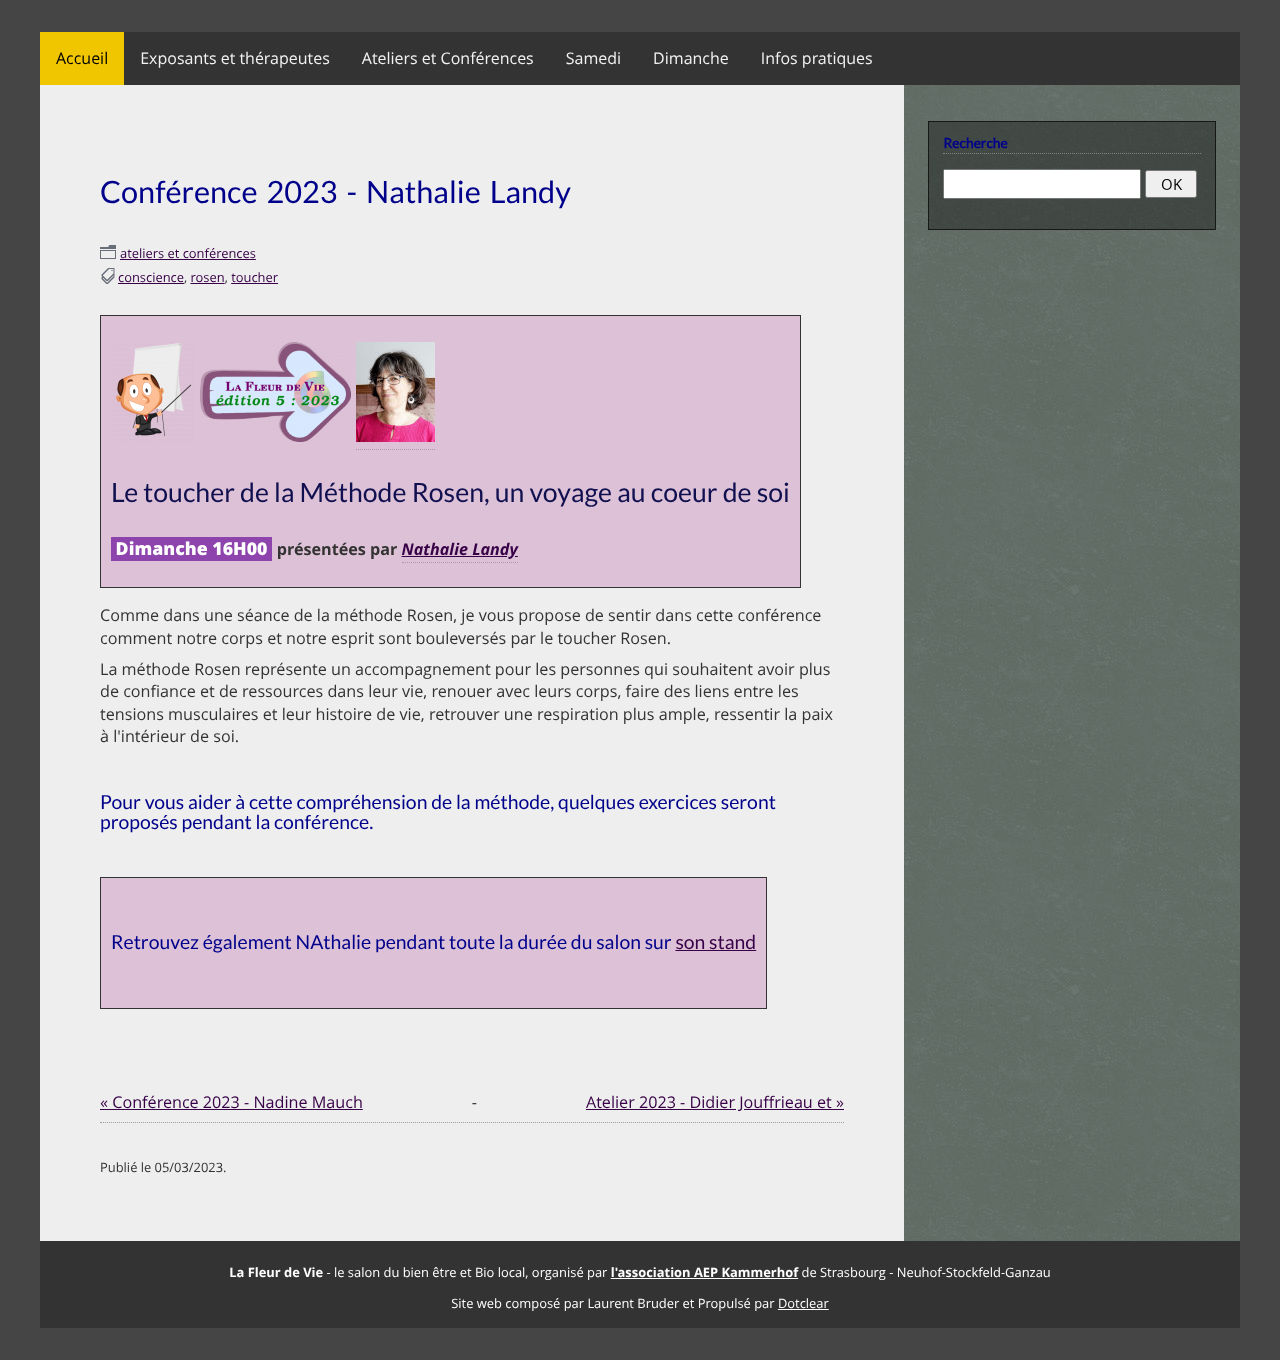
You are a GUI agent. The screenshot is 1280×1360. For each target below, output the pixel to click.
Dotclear (803, 1303)
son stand (715, 942)
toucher (254, 277)
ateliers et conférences (188, 253)
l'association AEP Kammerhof (704, 1272)
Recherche (975, 142)
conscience (151, 277)
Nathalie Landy (460, 549)
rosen (208, 277)
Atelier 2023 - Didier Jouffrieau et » (715, 1102)
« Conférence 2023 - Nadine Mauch (231, 1102)
